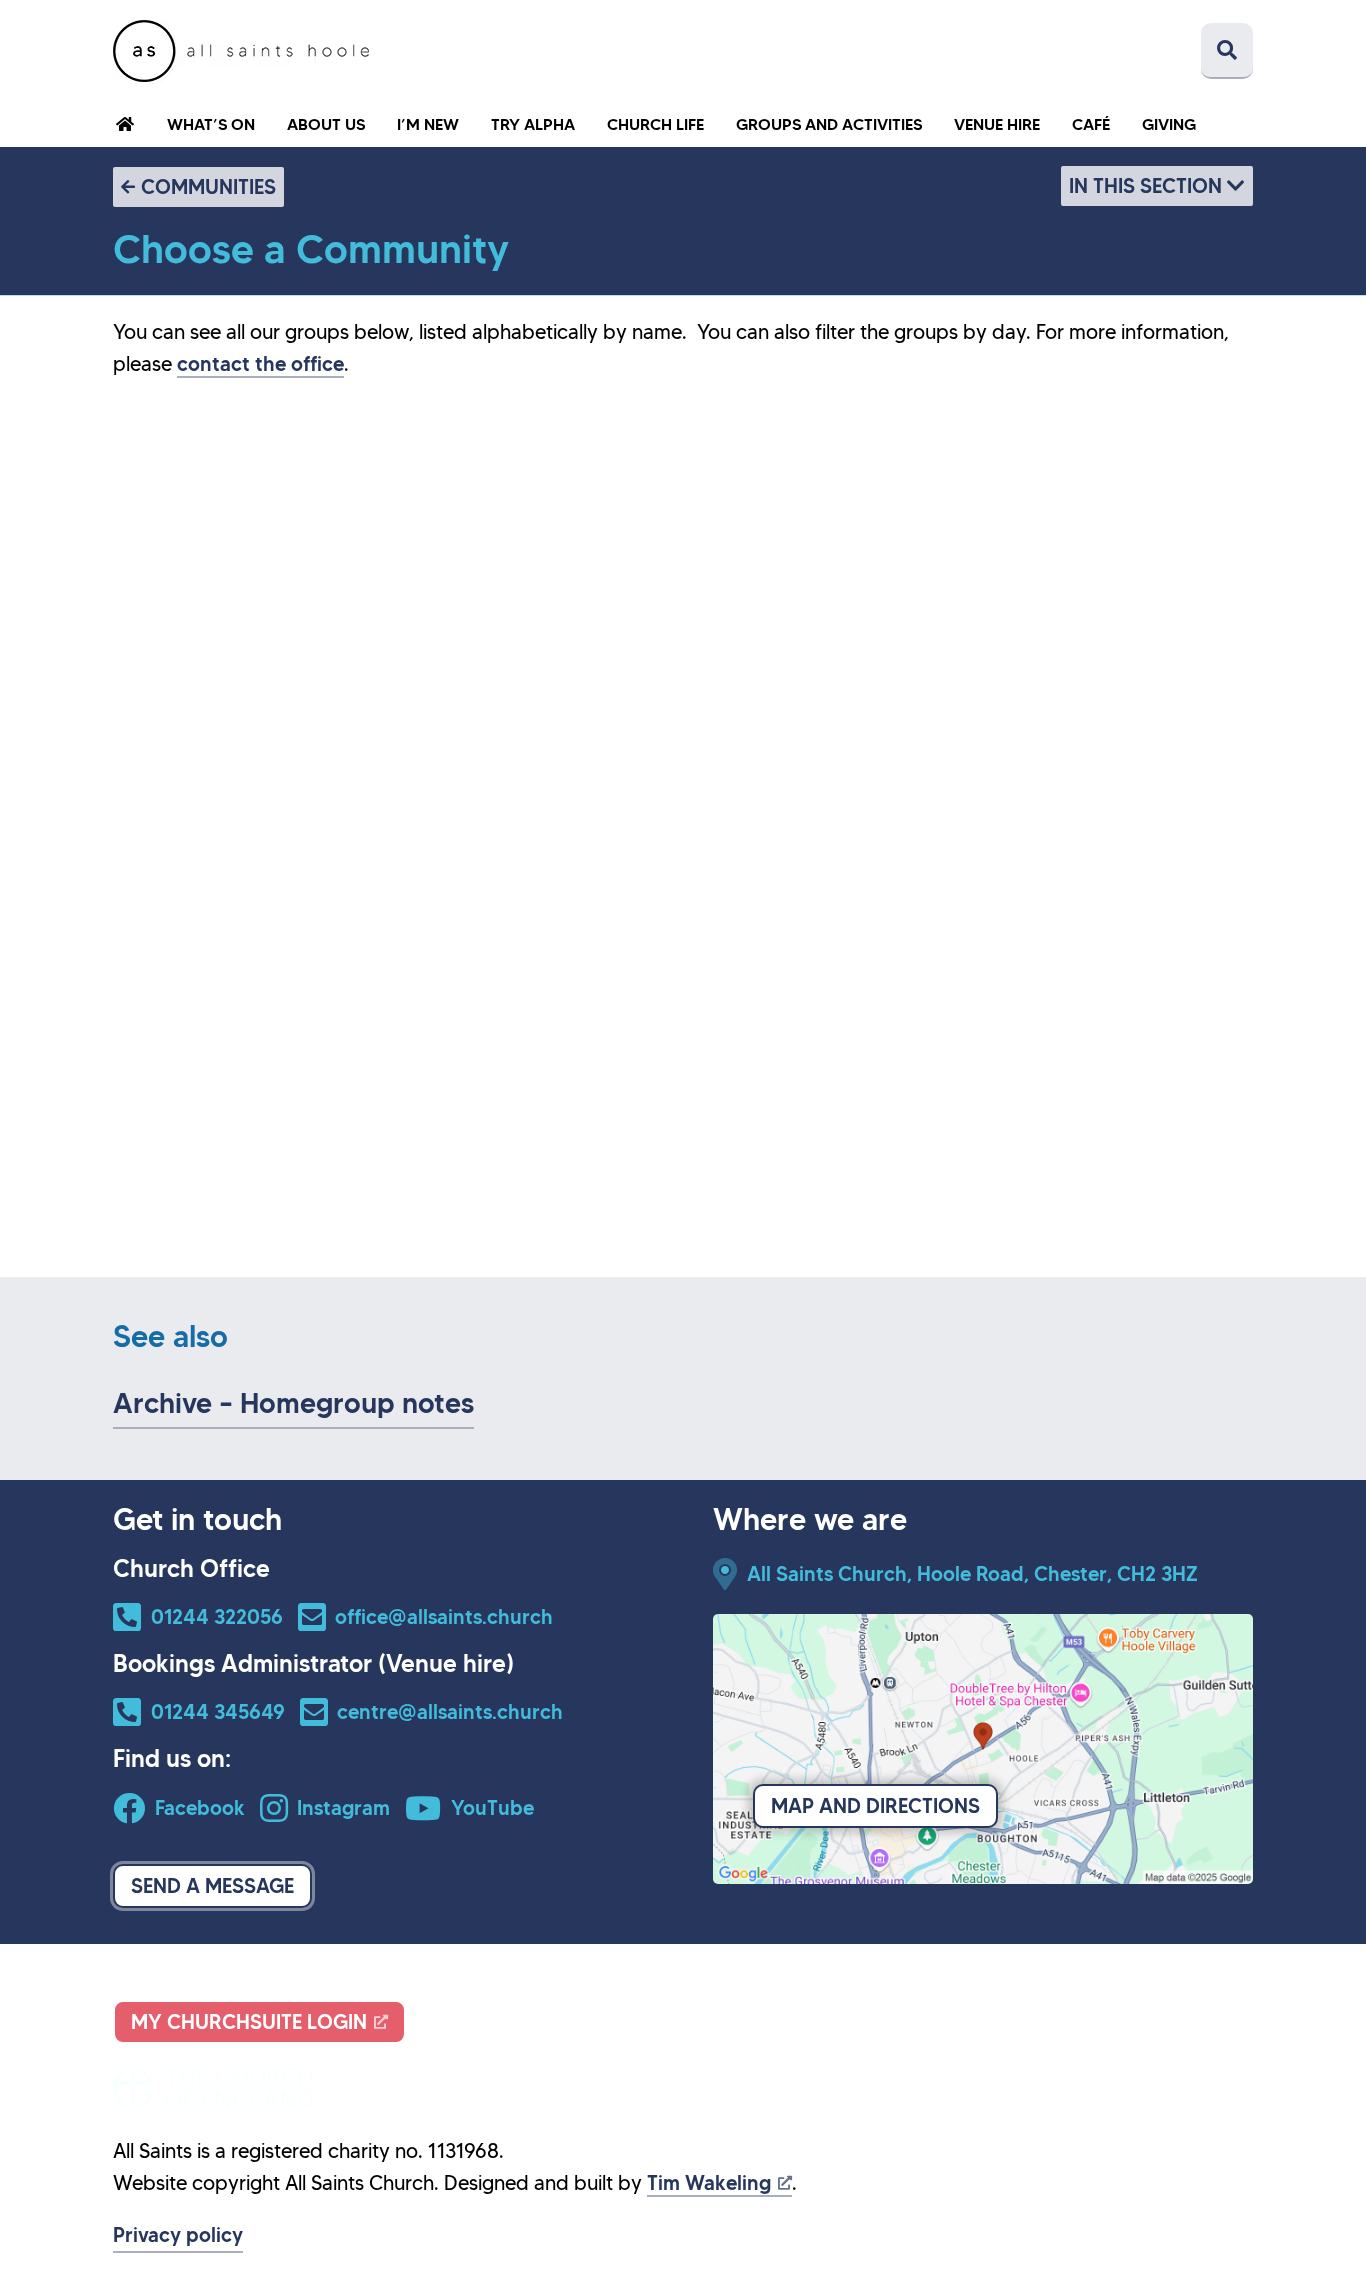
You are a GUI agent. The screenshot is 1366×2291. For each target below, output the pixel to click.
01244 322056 (217, 1617)
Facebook (200, 1808)
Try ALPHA (533, 124)
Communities (208, 187)
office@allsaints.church (444, 1617)
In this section (1148, 186)
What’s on (211, 124)
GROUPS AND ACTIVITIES (829, 124)
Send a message (212, 1886)
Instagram (343, 1808)
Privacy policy (178, 2235)
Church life (655, 124)
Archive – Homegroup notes (293, 1403)
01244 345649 (218, 1712)
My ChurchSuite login (249, 2022)
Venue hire (997, 124)
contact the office (260, 364)
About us (326, 124)
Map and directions (875, 1806)
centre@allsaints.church (450, 1712)
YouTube (492, 1808)
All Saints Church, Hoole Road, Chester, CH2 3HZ (972, 1574)
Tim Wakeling (709, 2183)
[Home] (241, 51)
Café (1091, 124)
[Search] (1227, 51)
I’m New (428, 124)
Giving (1169, 124)
